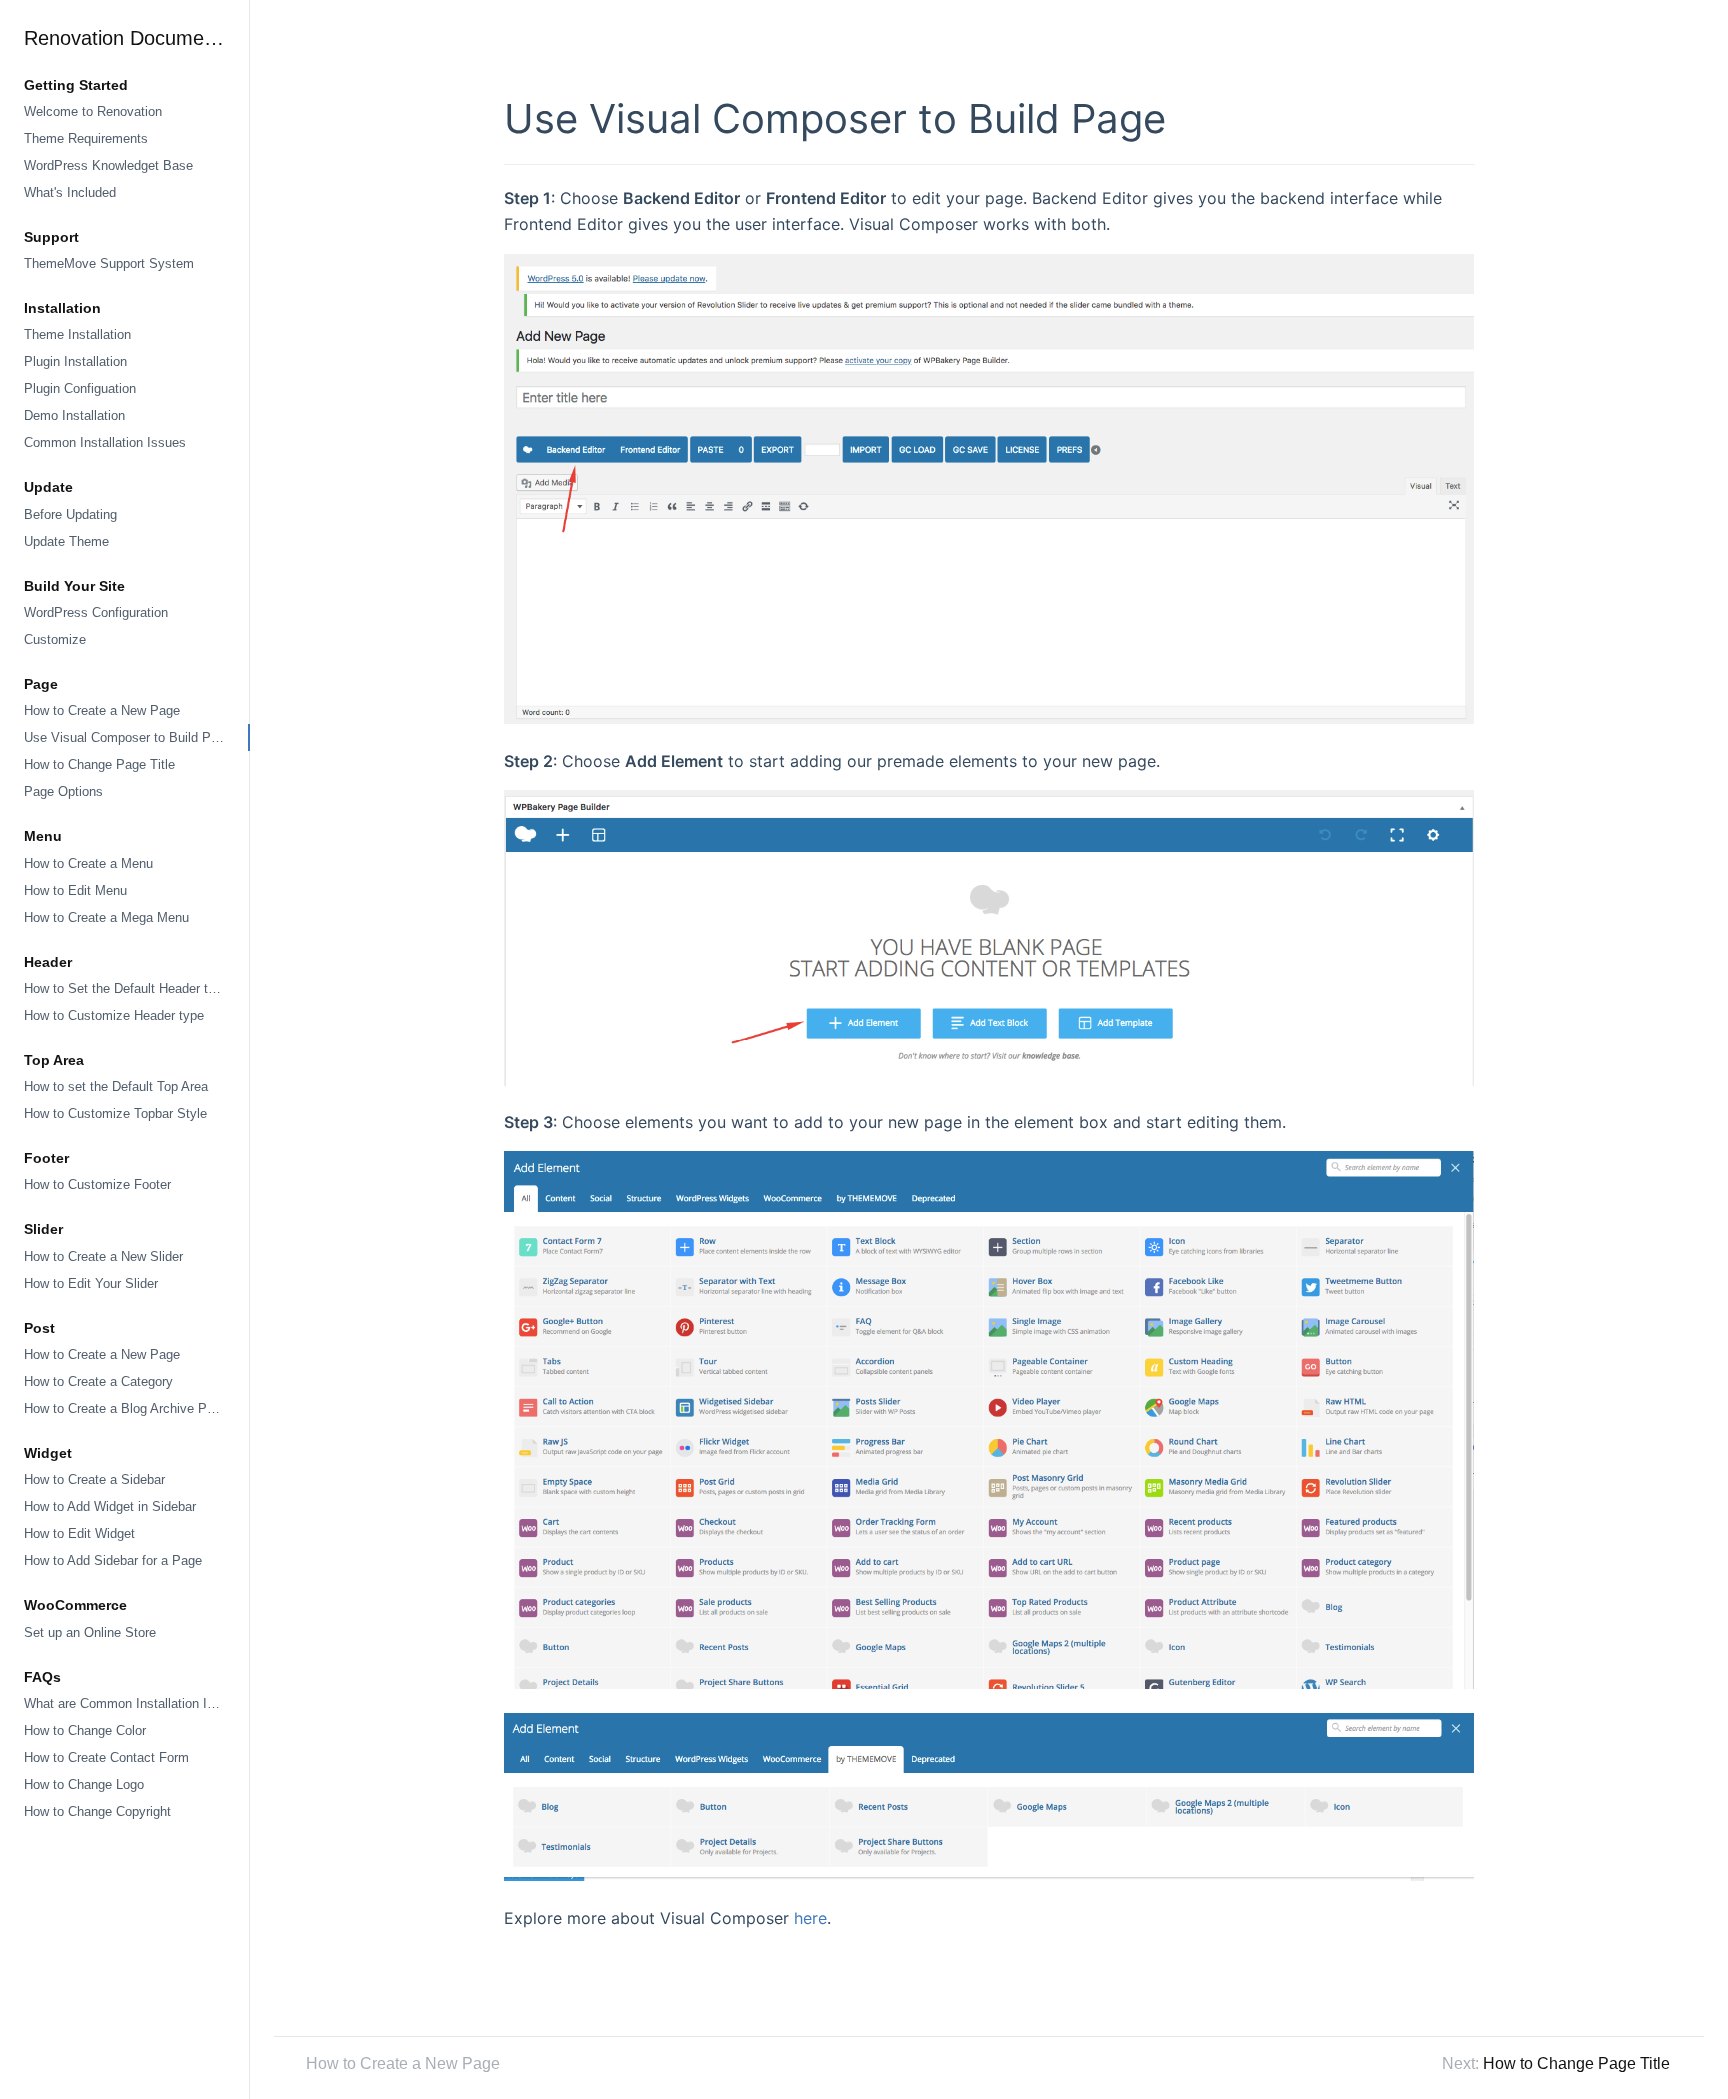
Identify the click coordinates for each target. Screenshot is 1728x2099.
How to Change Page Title (99, 764)
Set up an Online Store (90, 1632)
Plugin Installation (75, 361)
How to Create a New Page (102, 710)
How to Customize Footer (97, 1184)
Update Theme (66, 541)
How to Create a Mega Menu (106, 917)
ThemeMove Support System (109, 263)
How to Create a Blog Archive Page (126, 1408)
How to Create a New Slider (103, 1256)
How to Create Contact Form (106, 1757)
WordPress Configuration (96, 612)
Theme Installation (77, 334)
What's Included (70, 192)
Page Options (63, 791)
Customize (55, 639)
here (810, 1918)
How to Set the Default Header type (126, 988)
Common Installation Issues (105, 442)
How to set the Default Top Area (116, 1086)
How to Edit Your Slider (91, 1283)
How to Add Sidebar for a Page (113, 1560)
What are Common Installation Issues (133, 1703)
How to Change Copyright (97, 1811)
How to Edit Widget (79, 1533)
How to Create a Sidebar (94, 1479)
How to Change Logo (84, 1784)
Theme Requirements (86, 138)
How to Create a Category (98, 1381)
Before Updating (70, 514)
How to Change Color (85, 1730)
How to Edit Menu (75, 890)
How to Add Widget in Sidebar (110, 1506)
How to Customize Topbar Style (115, 1113)
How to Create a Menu (88, 863)
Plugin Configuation (80, 388)
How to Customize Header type (114, 1015)
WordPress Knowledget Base (108, 165)
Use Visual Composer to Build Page (128, 737)
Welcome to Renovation (93, 111)
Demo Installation (74, 415)
